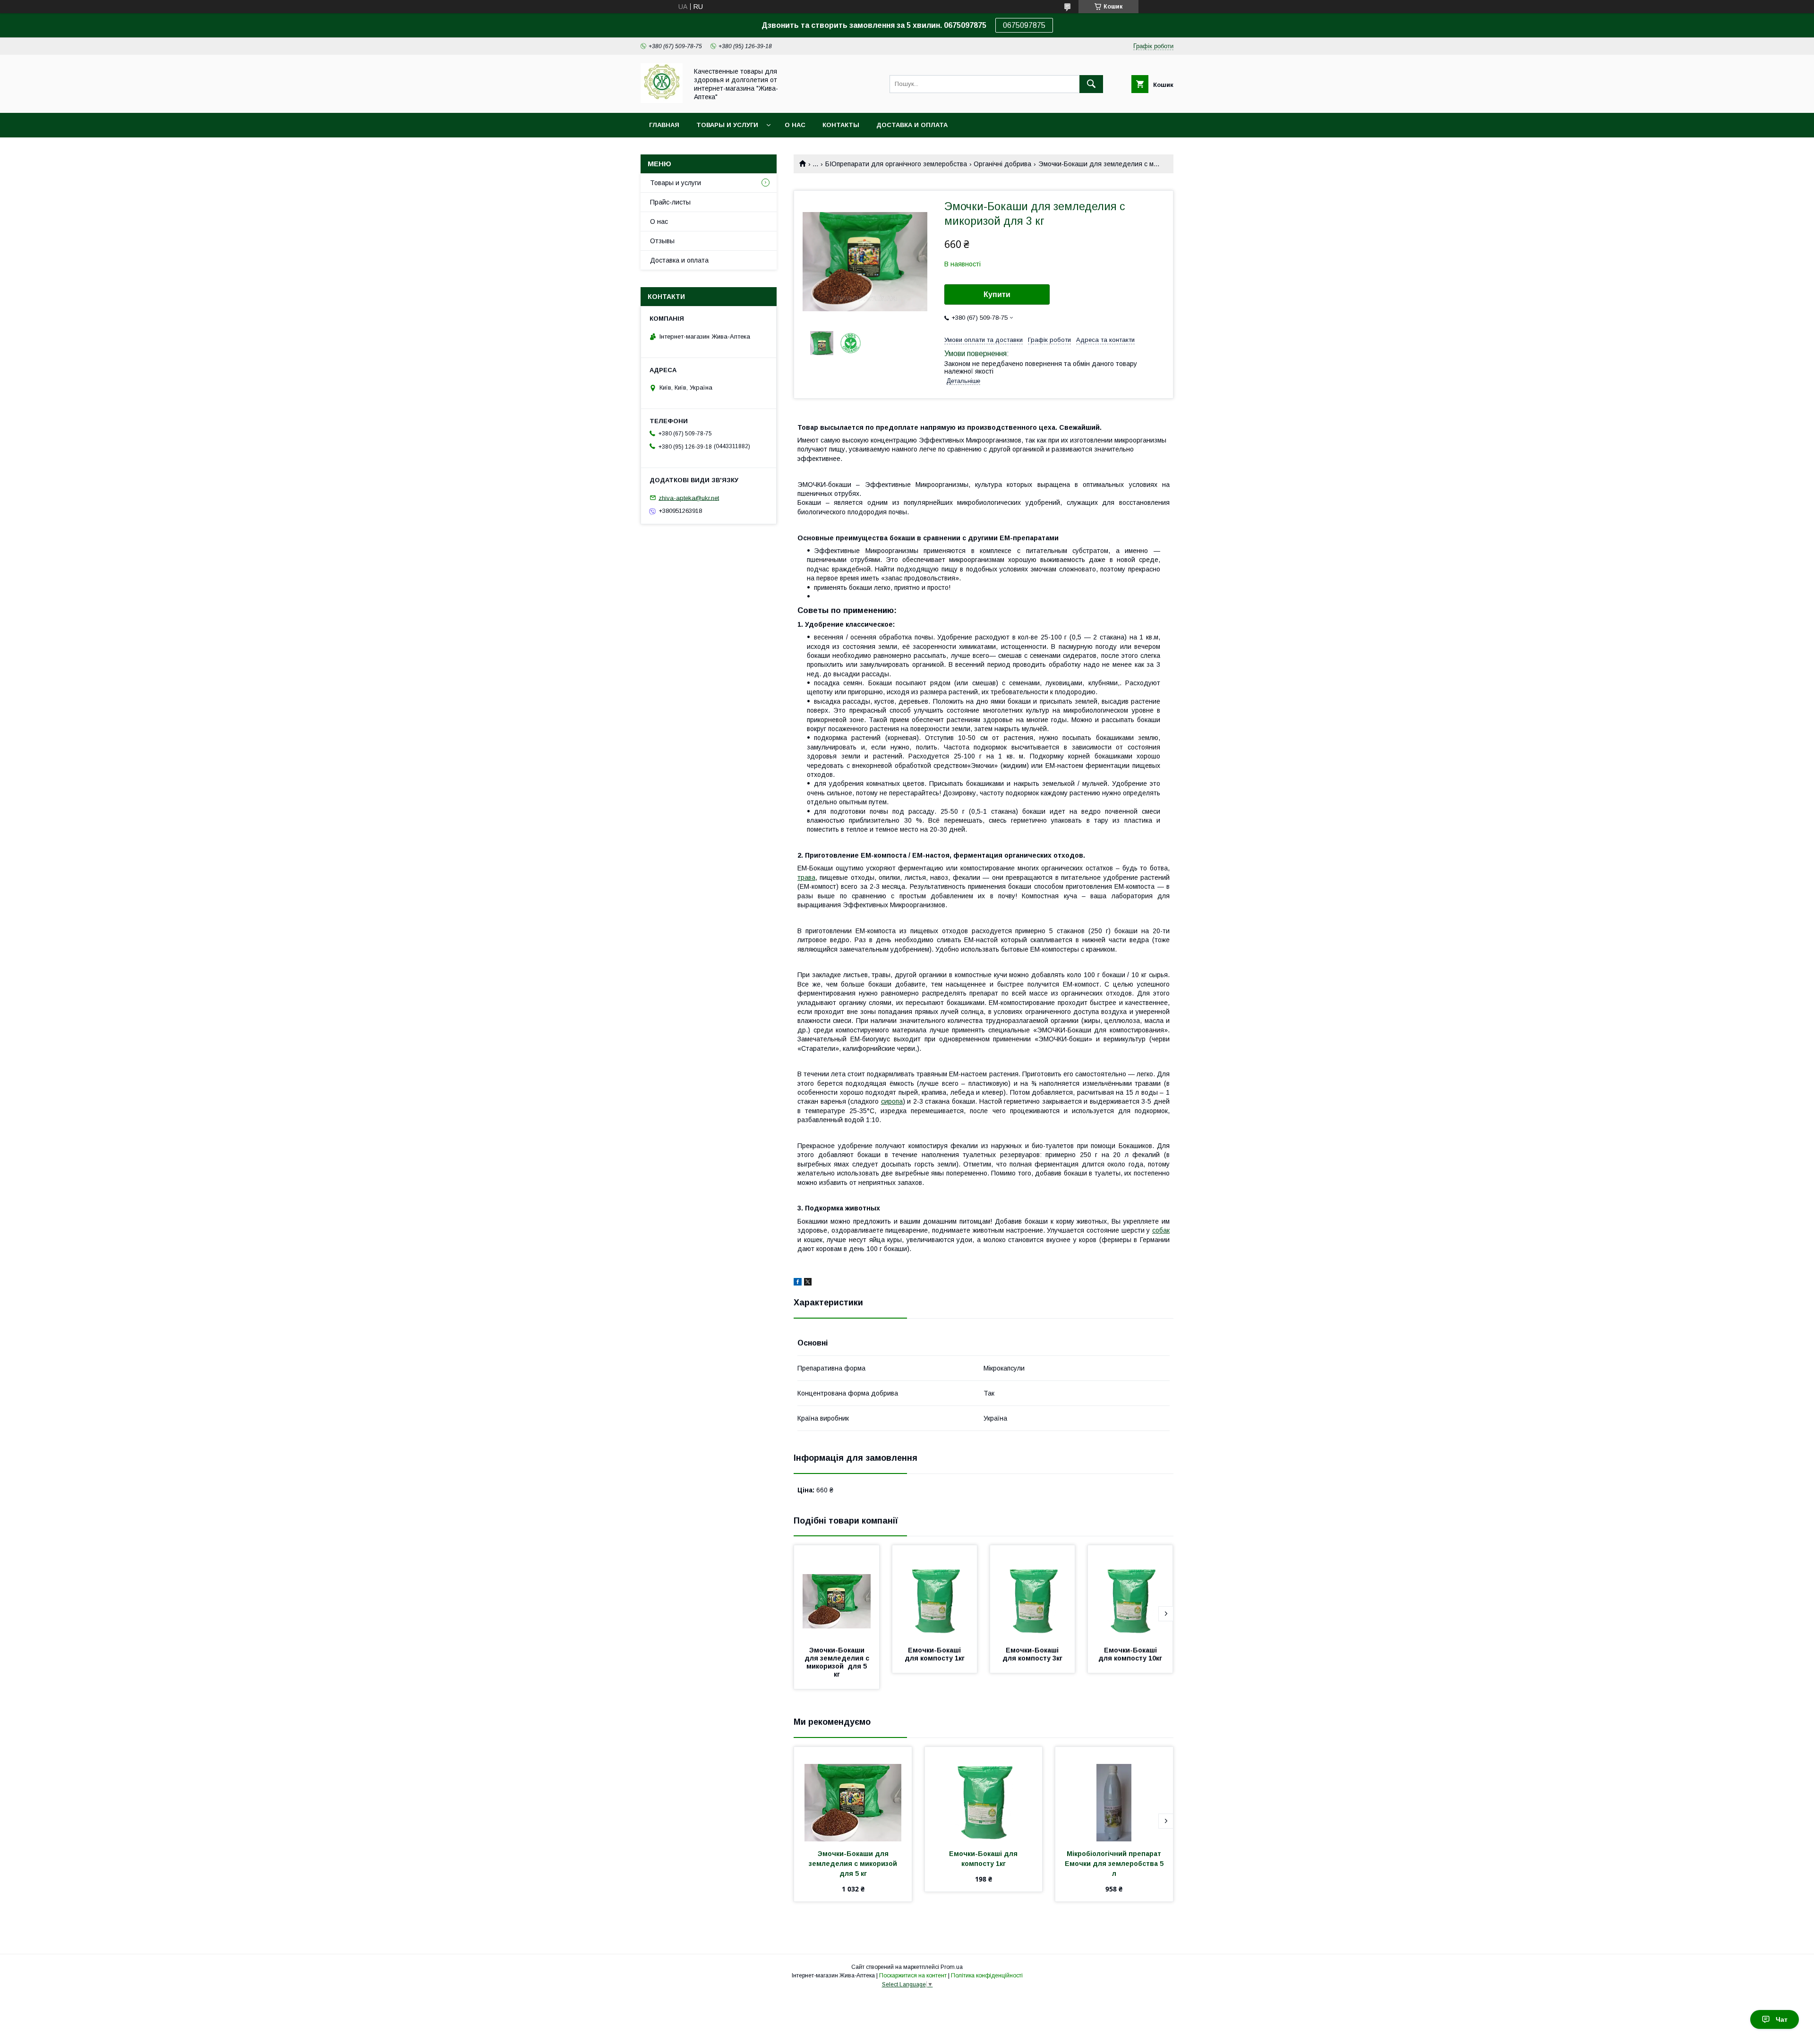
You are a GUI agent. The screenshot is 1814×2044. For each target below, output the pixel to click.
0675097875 (1024, 25)
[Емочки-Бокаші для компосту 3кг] (1033, 1593)
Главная (664, 125)
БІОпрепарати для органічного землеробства (896, 164)
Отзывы (662, 241)
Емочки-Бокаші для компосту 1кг (935, 1654)
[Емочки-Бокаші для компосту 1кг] (935, 1593)
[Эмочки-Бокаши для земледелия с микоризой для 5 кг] (837, 1593)
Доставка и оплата (912, 125)
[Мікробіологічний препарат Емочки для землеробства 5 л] (1114, 1794)
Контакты (841, 125)
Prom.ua (952, 1967)
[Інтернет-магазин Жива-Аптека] (662, 101)
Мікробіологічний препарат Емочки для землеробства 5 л (1115, 1864)
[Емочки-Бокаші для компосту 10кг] (1130, 1593)
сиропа (892, 1101)
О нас (795, 125)
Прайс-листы (670, 202)
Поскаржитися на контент (913, 1976)
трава (806, 877)
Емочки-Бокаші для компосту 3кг (1032, 1654)
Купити (997, 294)
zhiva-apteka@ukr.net (689, 498)
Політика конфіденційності (987, 1976)
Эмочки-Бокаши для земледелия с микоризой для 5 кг (838, 1662)
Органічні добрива (1002, 164)
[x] (808, 1283)
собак (1161, 1230)
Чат (1782, 2019)
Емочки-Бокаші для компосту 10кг (1130, 1654)
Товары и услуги (727, 125)
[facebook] (798, 1283)
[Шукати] (1091, 84)
